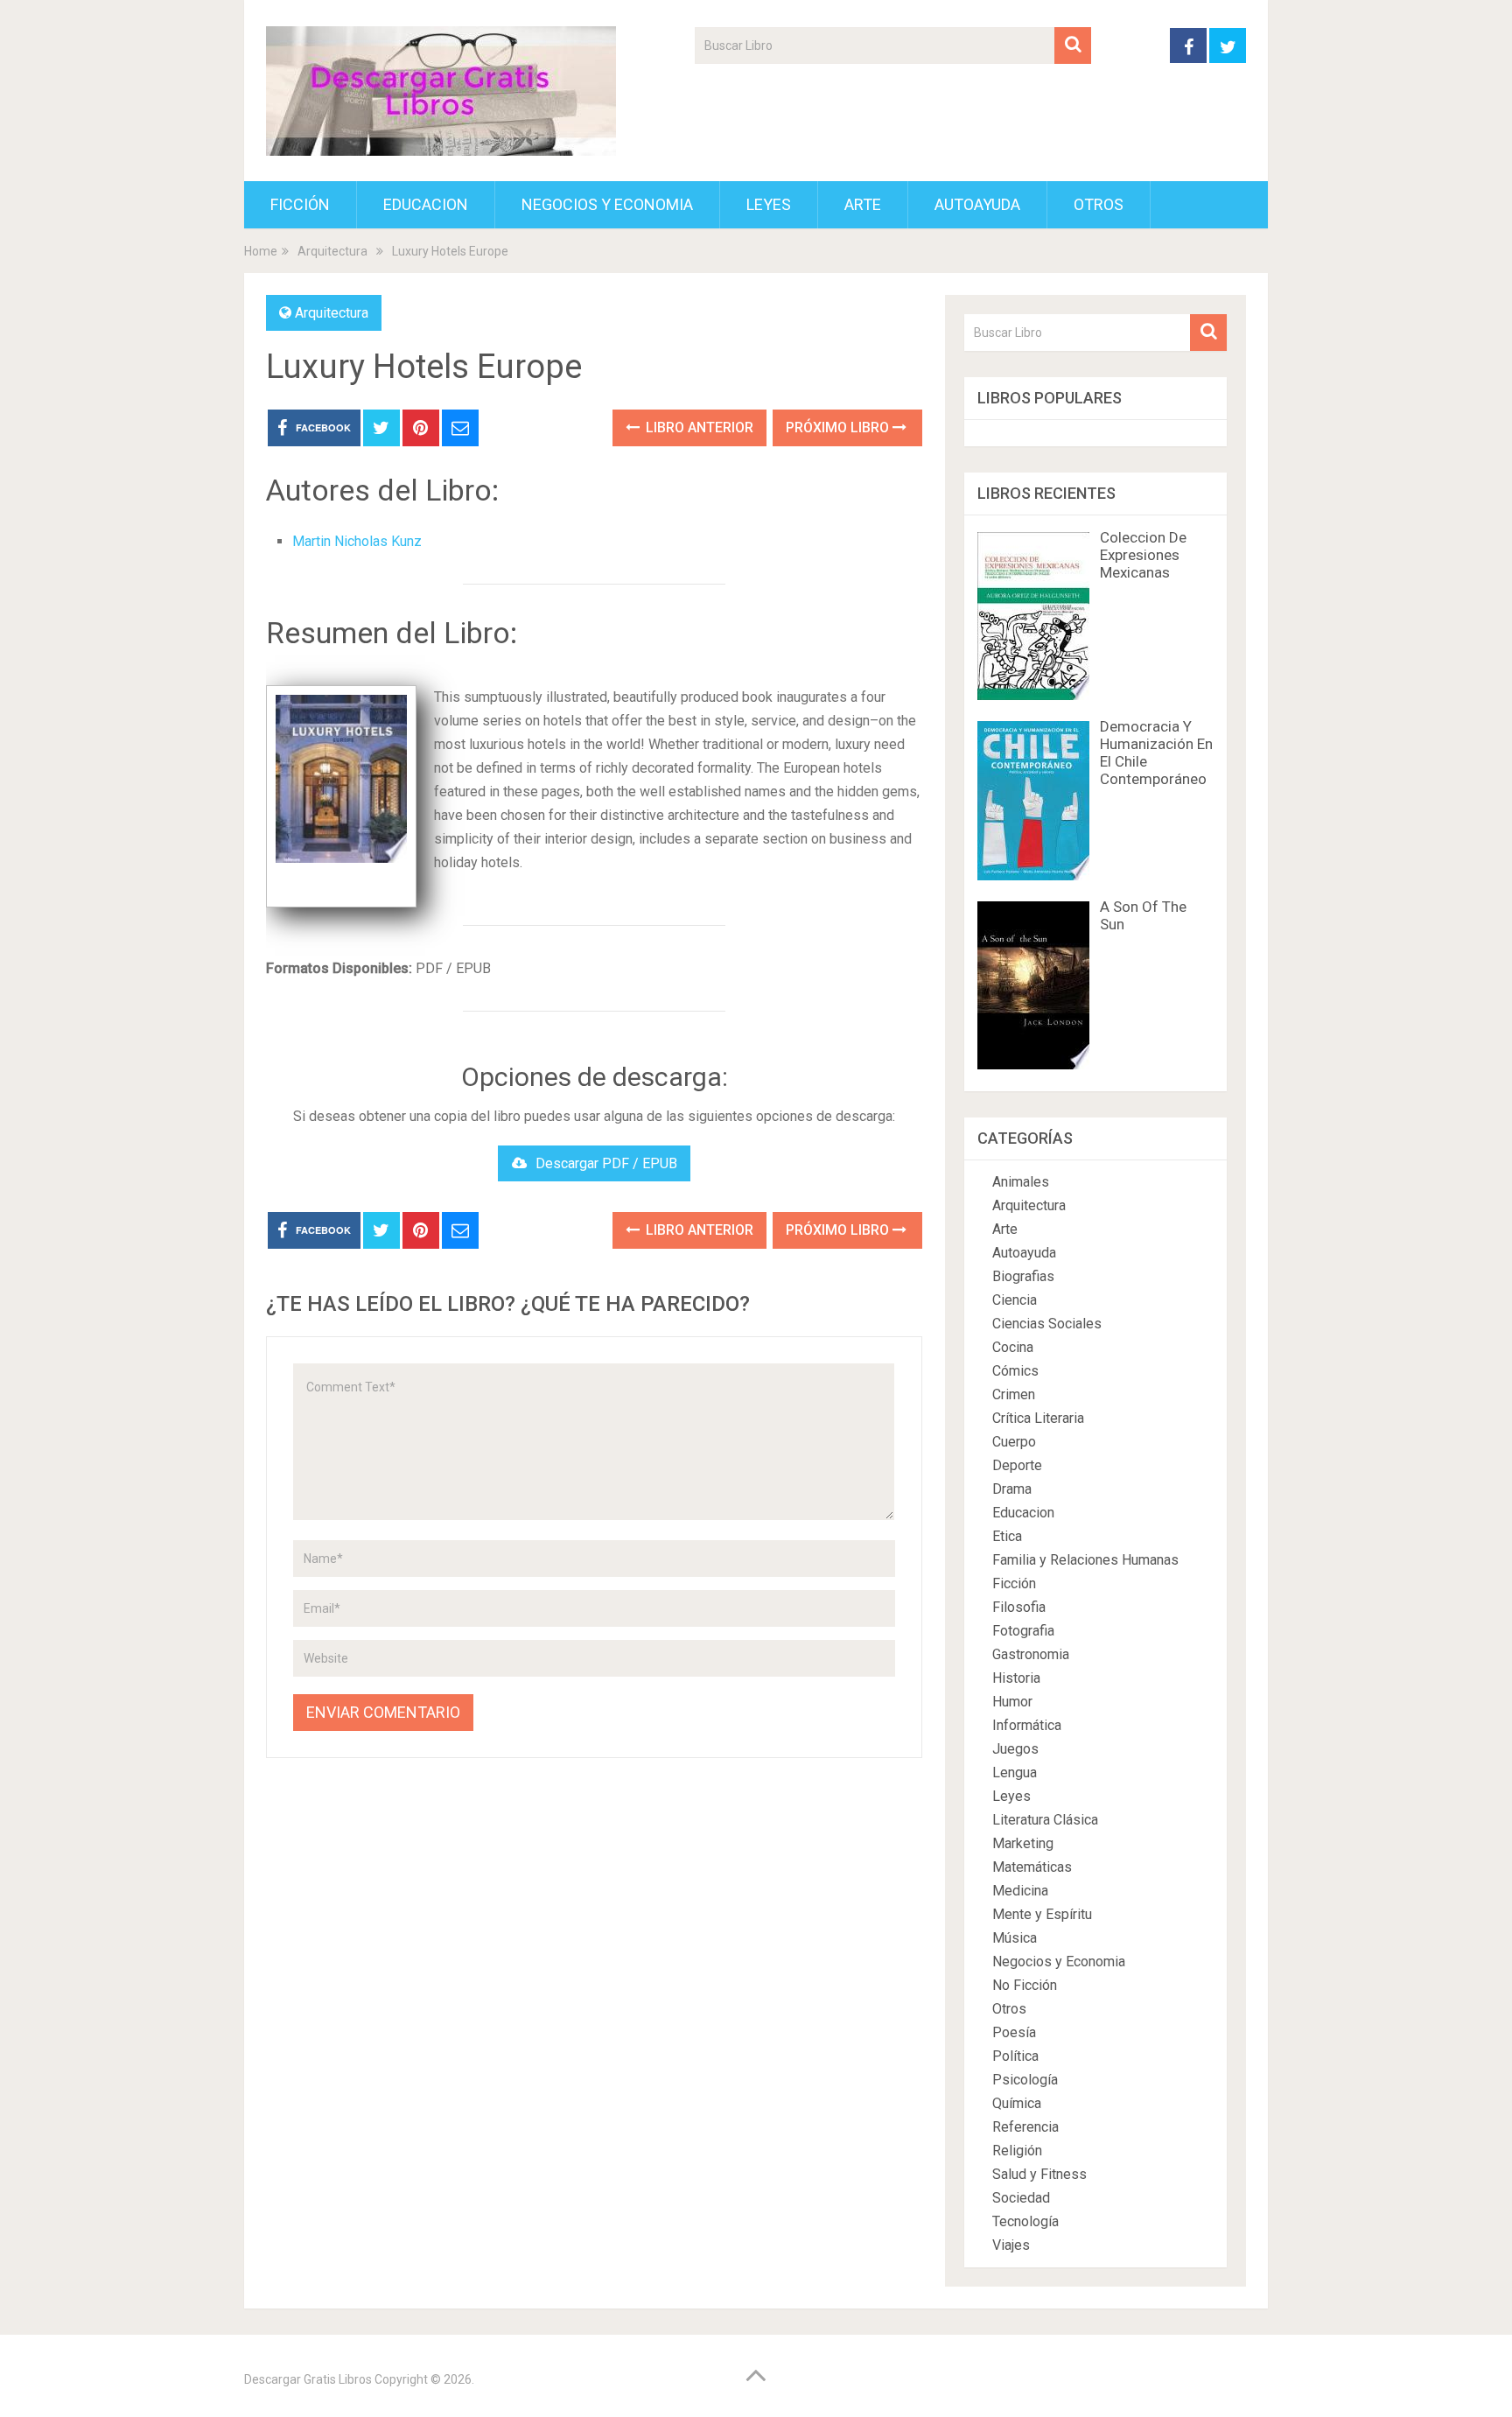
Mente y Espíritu (1042, 1914)
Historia (1016, 1678)
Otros (1099, 204)
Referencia (1025, 2127)
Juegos (1015, 1749)
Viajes (1011, 2245)
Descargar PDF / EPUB (606, 1163)
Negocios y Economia (607, 204)
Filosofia (1019, 1607)
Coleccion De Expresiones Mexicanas (1143, 555)
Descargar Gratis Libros (308, 2379)
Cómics (1015, 1371)
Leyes (769, 204)
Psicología (1025, 2080)
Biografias (1023, 1276)
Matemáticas (1032, 1867)
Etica (1007, 1536)
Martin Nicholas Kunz (357, 541)
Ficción (300, 204)
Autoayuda (977, 204)
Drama (1012, 1489)
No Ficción (1025, 1985)
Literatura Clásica (1045, 1820)
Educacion (426, 204)
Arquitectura (332, 313)
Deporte (1017, 1465)
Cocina (1013, 1347)
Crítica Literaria (1038, 1418)
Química (1017, 2103)
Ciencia (1015, 1300)
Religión (1017, 2151)
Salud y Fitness (1039, 2174)
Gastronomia (1031, 1654)
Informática (1027, 1725)
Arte (863, 204)
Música (1015, 1938)
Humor (1012, 1702)
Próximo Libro (839, 427)
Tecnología (1025, 2221)
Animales (1021, 1182)
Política (1015, 2056)
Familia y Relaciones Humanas (1085, 1560)
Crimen (1014, 1394)
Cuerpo (1014, 1442)
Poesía (1014, 2032)
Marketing (1023, 1843)
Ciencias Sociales (1047, 1324)
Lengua (1015, 1772)
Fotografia (1023, 1631)
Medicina (1020, 1891)
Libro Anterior (698, 427)
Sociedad (1021, 2198)
